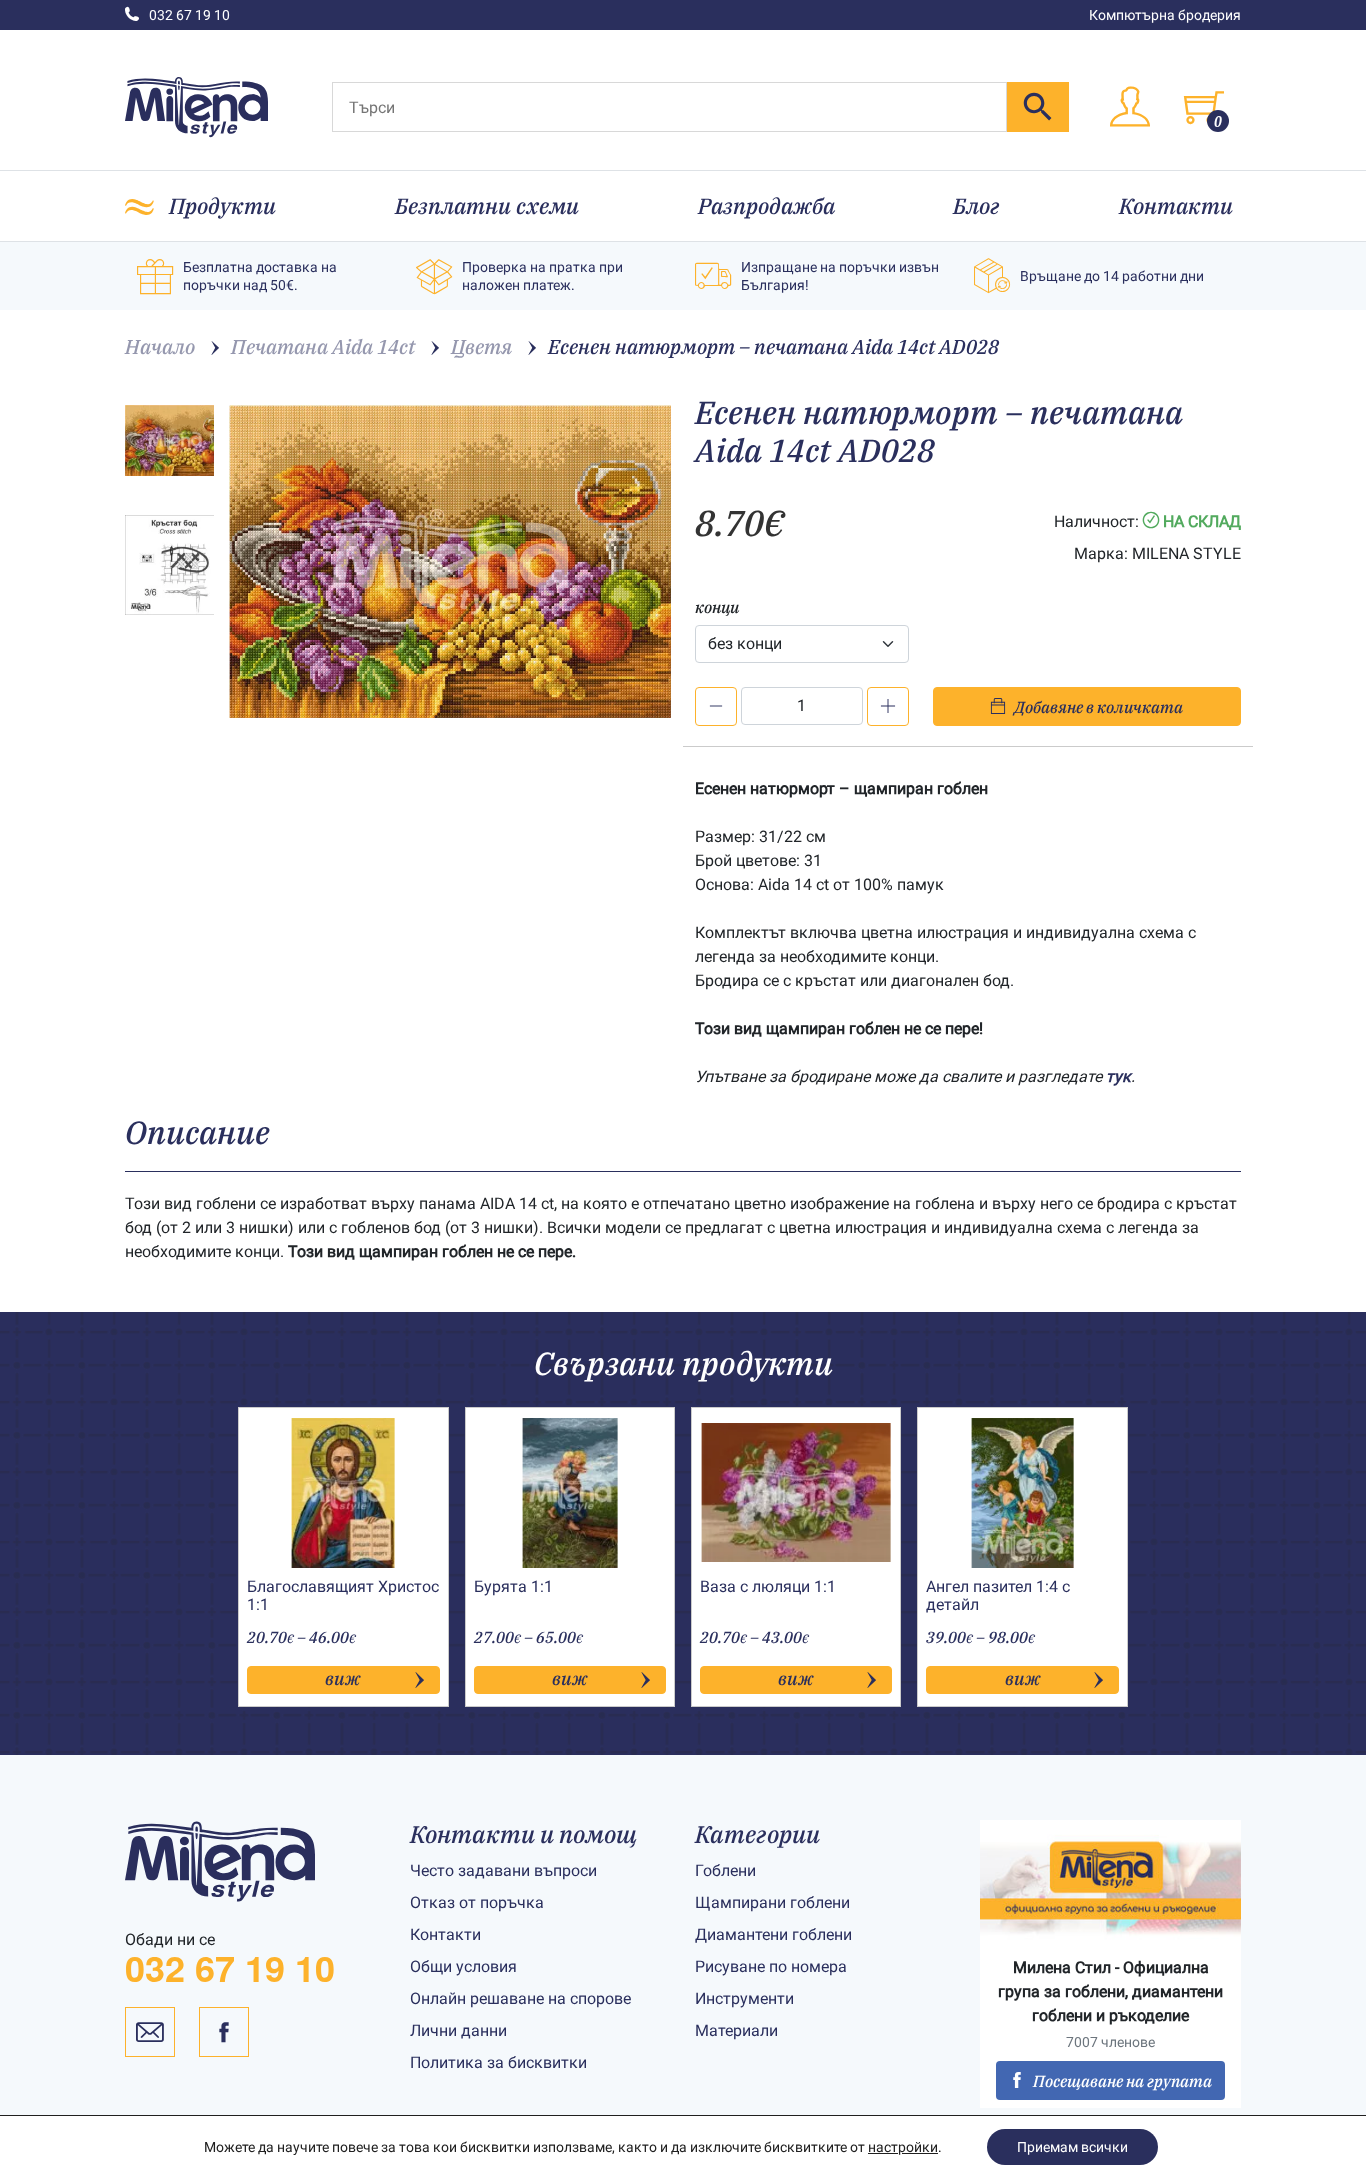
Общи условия (463, 1966)
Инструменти (744, 1998)
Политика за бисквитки (498, 2062)
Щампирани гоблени (772, 1902)
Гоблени (725, 1870)
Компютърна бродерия (1165, 15)
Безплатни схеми (487, 205)
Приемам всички (1072, 2147)
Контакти (1176, 205)
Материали (736, 2030)
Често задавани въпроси (503, 1870)
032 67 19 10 (189, 15)
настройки (903, 2147)
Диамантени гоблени (773, 1934)
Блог (976, 205)
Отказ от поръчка (477, 1902)
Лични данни (458, 2030)
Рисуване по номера (771, 1966)
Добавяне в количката (1098, 707)
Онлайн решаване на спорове (520, 1998)
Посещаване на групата (1122, 2081)
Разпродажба (766, 205)
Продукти (222, 205)
